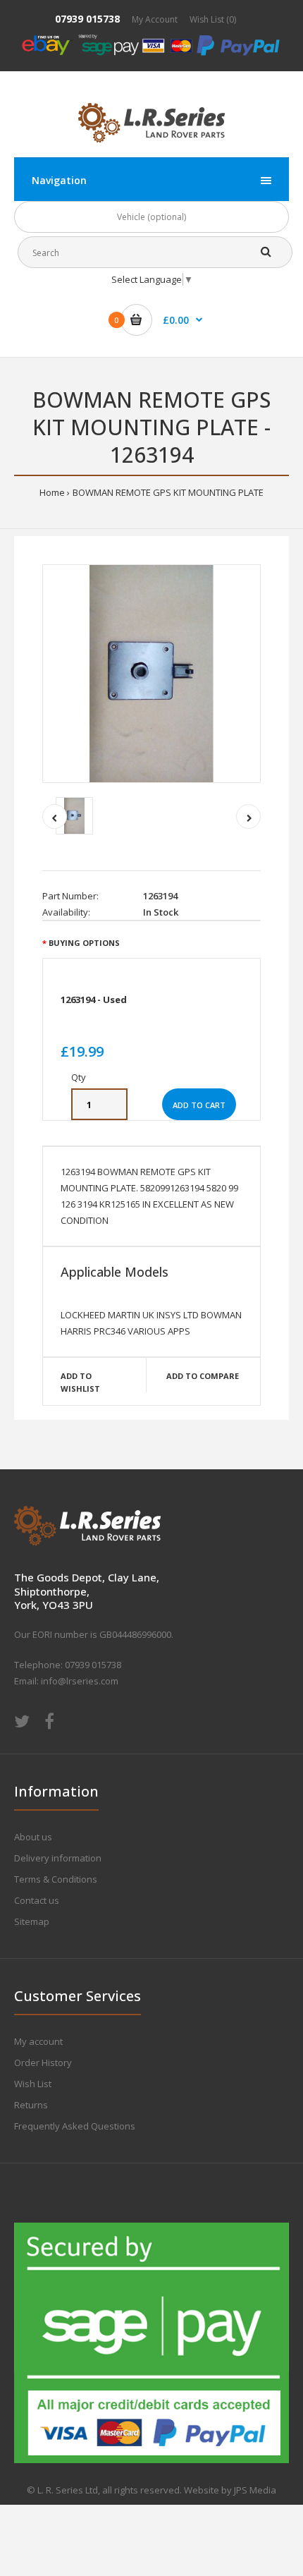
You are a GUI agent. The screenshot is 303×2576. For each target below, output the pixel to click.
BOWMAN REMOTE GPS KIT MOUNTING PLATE (168, 492)
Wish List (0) (213, 19)
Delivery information (58, 1858)
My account (38, 2041)
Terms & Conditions (56, 1879)
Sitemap (32, 1921)
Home (52, 492)
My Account (155, 19)
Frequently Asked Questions (75, 2126)
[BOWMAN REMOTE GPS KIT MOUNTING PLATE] (151, 674)
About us (33, 1837)
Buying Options (84, 943)
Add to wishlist (80, 1382)
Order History (43, 2062)
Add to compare (203, 1376)
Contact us (37, 1900)
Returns (31, 2105)
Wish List (33, 2084)
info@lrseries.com (80, 1681)
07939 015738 (87, 19)
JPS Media (255, 2490)
